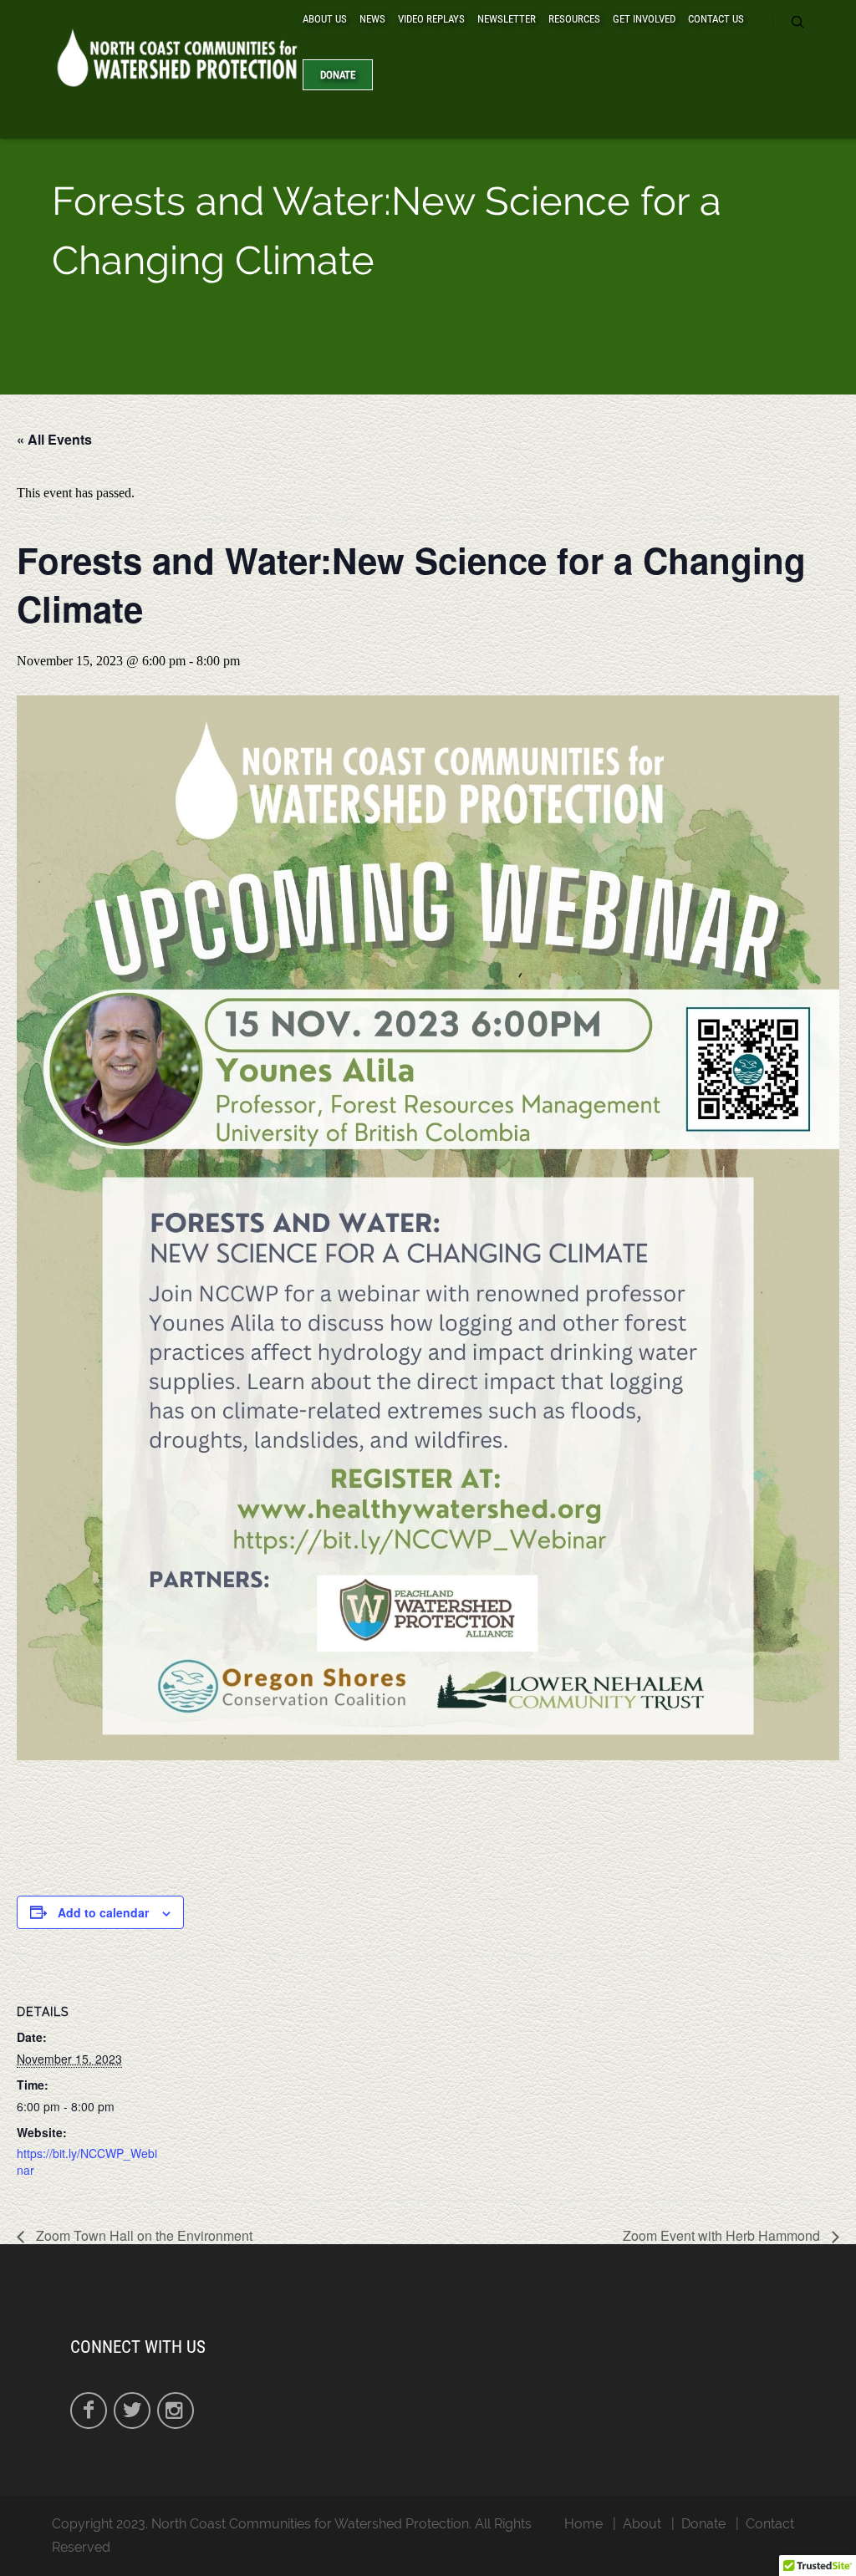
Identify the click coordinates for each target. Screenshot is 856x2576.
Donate (338, 75)
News (372, 19)
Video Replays (431, 19)
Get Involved (644, 19)
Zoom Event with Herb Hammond (723, 2235)
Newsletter (507, 19)
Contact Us (716, 19)
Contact (770, 2524)
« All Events (54, 439)
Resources (574, 19)
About (642, 2524)
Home (583, 2524)
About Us (325, 19)
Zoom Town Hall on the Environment (143, 2235)
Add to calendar (103, 1912)
